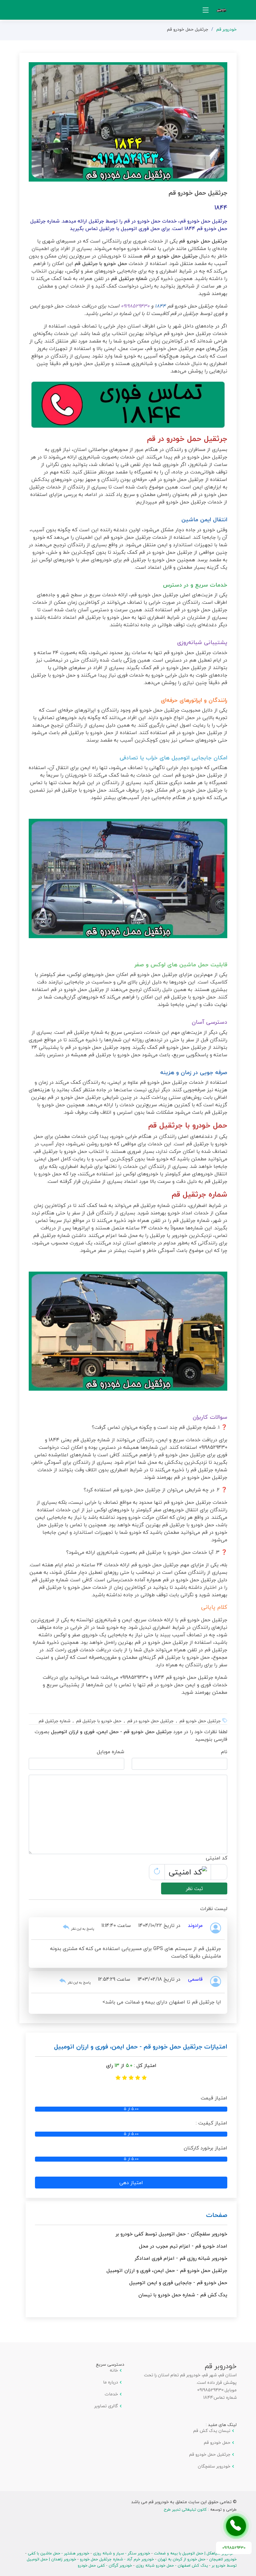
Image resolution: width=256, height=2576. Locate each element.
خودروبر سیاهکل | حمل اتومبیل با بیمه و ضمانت (194, 2553)
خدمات (111, 2394)
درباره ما (111, 2382)
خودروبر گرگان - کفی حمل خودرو (105, 2565)
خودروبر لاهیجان (223, 2559)
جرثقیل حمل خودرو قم (210, 2454)
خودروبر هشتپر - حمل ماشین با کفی (59, 2553)
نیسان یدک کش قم (212, 2431)
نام (224, 1752)
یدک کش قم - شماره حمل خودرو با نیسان (183, 2295)
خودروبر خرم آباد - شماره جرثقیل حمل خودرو (117, 2559)
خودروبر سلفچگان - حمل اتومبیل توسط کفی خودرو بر (171, 2234)
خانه (114, 2370)
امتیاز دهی (131, 2183)
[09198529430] (236, 2526)
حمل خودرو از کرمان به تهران (182, 2559)
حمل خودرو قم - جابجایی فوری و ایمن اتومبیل (178, 2283)
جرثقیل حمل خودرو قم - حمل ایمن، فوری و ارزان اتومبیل (167, 2270)
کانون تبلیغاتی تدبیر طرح (185, 2509)
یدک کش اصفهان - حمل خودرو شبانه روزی (172, 2565)
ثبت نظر (194, 1888)
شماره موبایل (111, 1752)
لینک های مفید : (221, 2425)
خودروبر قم (226, 29)
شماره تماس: (225, 2398)
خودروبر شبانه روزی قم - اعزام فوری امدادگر (181, 2258)
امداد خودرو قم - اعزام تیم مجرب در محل (183, 2246)
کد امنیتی (217, 1858)
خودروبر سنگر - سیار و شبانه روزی (122, 2553)
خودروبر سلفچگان (214, 2466)
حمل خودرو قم (217, 2443)
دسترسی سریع (110, 2364)
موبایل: (230, 2390)
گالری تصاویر (106, 2406)
